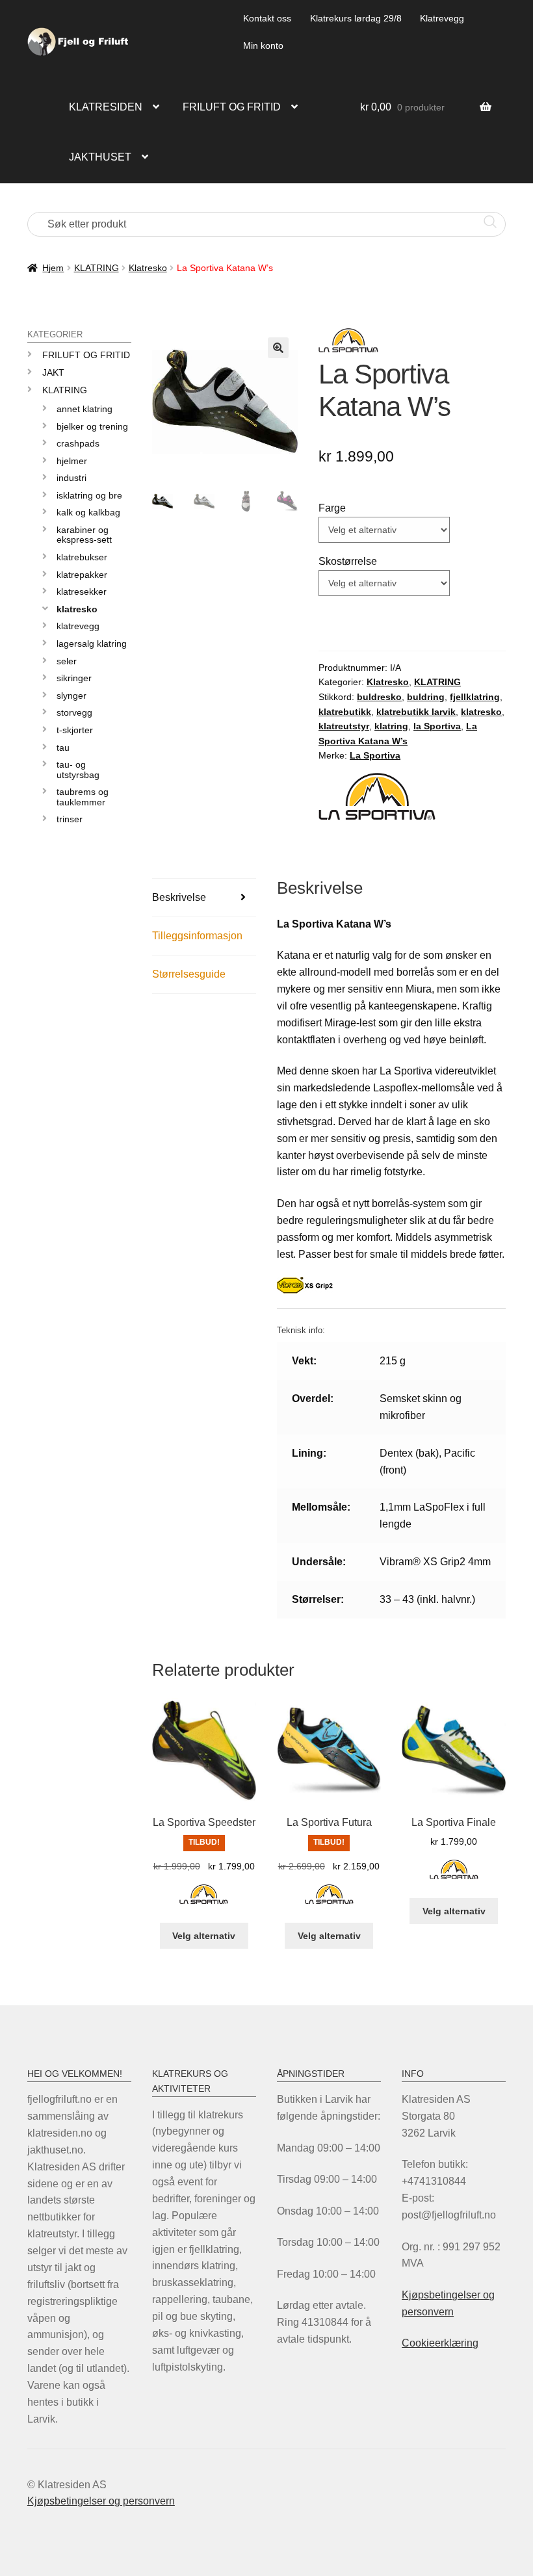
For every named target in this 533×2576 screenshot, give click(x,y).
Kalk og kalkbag (88, 512)
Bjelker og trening (92, 426)
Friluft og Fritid (86, 355)
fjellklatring (475, 697)
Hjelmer (72, 461)
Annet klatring (84, 409)
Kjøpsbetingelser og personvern (101, 2501)
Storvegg (74, 712)
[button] (278, 348)
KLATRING (97, 268)
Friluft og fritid (232, 107)
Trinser (70, 819)
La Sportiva (375, 755)
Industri (71, 478)
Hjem (53, 268)
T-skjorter (75, 730)
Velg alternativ (204, 1936)
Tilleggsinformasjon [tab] (197, 936)
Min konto (263, 46)
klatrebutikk (345, 712)
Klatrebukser (82, 557)
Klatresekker (82, 592)
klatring (391, 726)
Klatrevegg (442, 18)
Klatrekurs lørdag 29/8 (356, 18)
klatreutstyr (344, 726)
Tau (63, 748)
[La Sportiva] (204, 1902)
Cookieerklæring (440, 2343)
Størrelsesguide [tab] (189, 974)
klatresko (481, 712)
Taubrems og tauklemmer (83, 797)
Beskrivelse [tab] (179, 897)
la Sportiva (437, 726)
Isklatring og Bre (89, 495)
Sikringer (74, 678)
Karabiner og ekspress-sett (84, 535)
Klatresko (148, 268)
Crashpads (78, 443)
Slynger (71, 696)
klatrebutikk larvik (416, 712)
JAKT (53, 372)
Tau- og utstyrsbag (78, 769)
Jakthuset (100, 157)
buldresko (379, 697)
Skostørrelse (348, 561)
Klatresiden (106, 107)
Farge (332, 508)
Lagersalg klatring (92, 644)
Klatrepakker (82, 575)
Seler (67, 661)
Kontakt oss (267, 18)
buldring (426, 697)
